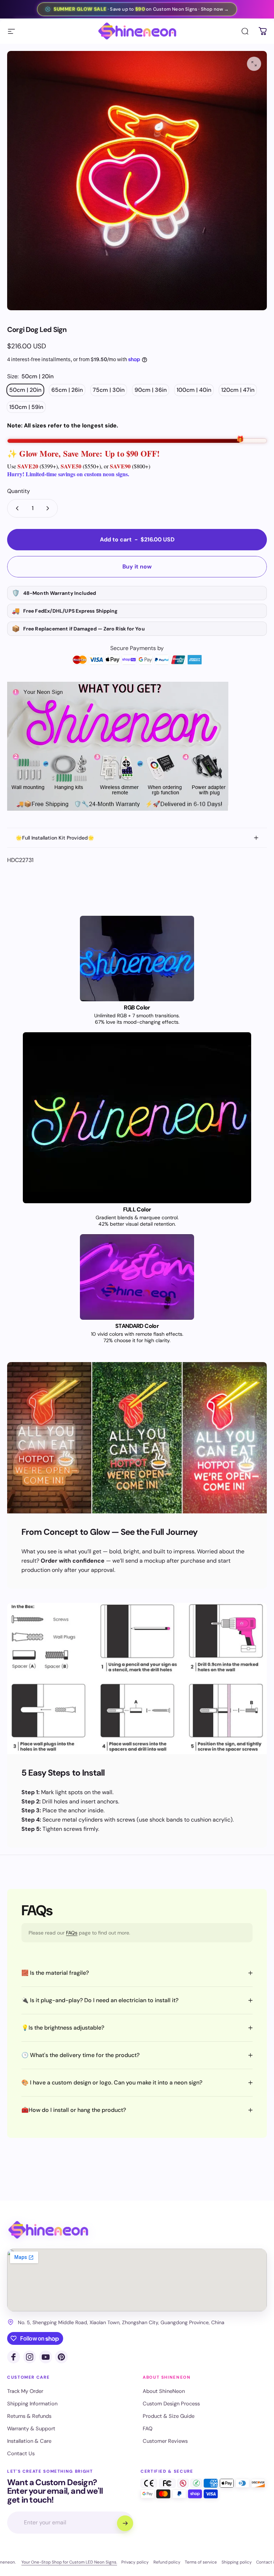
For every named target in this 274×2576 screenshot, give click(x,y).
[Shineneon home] (48, 2230)
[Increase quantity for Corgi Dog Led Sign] (49, 508)
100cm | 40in (194, 390)
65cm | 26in (67, 390)
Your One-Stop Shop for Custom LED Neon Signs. (69, 2562)
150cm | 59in (26, 407)
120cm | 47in (238, 390)
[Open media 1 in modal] (254, 64)
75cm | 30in (109, 390)
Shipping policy (237, 2562)
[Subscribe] (125, 2523)
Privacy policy (135, 2562)
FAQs (72, 1933)
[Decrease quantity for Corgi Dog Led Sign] (16, 508)
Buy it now (137, 567)
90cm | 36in (151, 390)
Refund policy (167, 2562)
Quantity (19, 491)
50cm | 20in (25, 390)
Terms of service (201, 2562)
